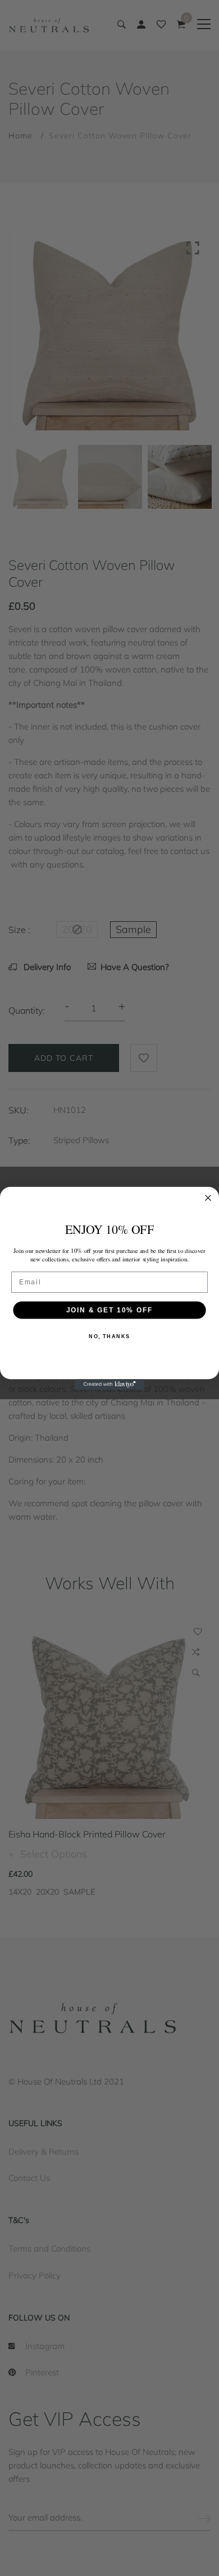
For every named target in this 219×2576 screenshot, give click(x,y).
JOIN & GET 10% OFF (109, 1309)
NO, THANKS (109, 1336)
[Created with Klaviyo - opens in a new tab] (110, 1384)
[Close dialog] (208, 1197)
